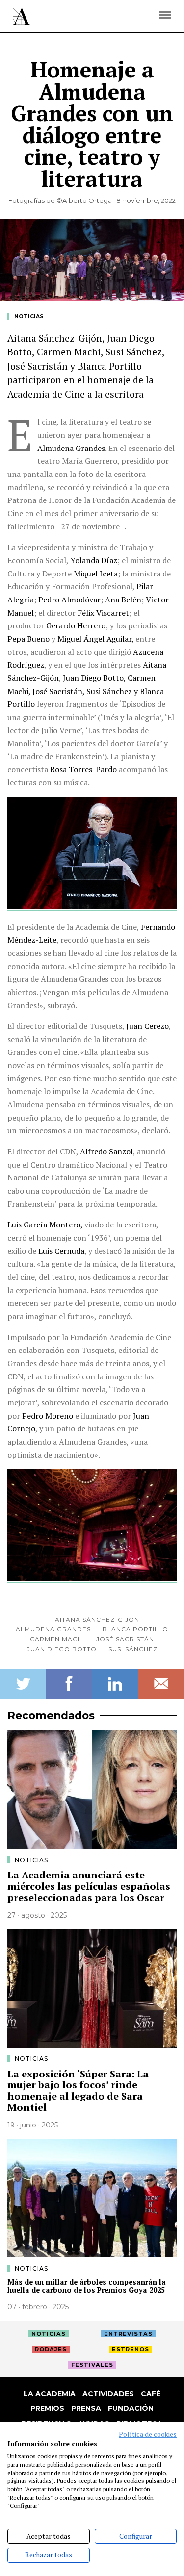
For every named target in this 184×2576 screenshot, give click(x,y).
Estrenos (131, 2349)
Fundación (131, 2408)
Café (151, 2394)
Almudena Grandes (53, 1629)
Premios (47, 2408)
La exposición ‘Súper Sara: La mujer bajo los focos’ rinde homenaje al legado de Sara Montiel (78, 2090)
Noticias (29, 316)
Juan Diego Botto (62, 1649)
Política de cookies (148, 2434)
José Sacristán (125, 1639)
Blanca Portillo (135, 1629)
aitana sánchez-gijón (97, 1619)
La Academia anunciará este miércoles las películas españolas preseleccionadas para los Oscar (89, 1886)
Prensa (86, 2408)
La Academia (50, 2394)
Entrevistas (128, 2334)
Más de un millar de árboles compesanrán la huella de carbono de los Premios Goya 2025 (87, 2286)
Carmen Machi (57, 1639)
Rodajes (51, 2349)
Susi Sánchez (133, 1649)
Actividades (108, 2394)
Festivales (92, 2365)
